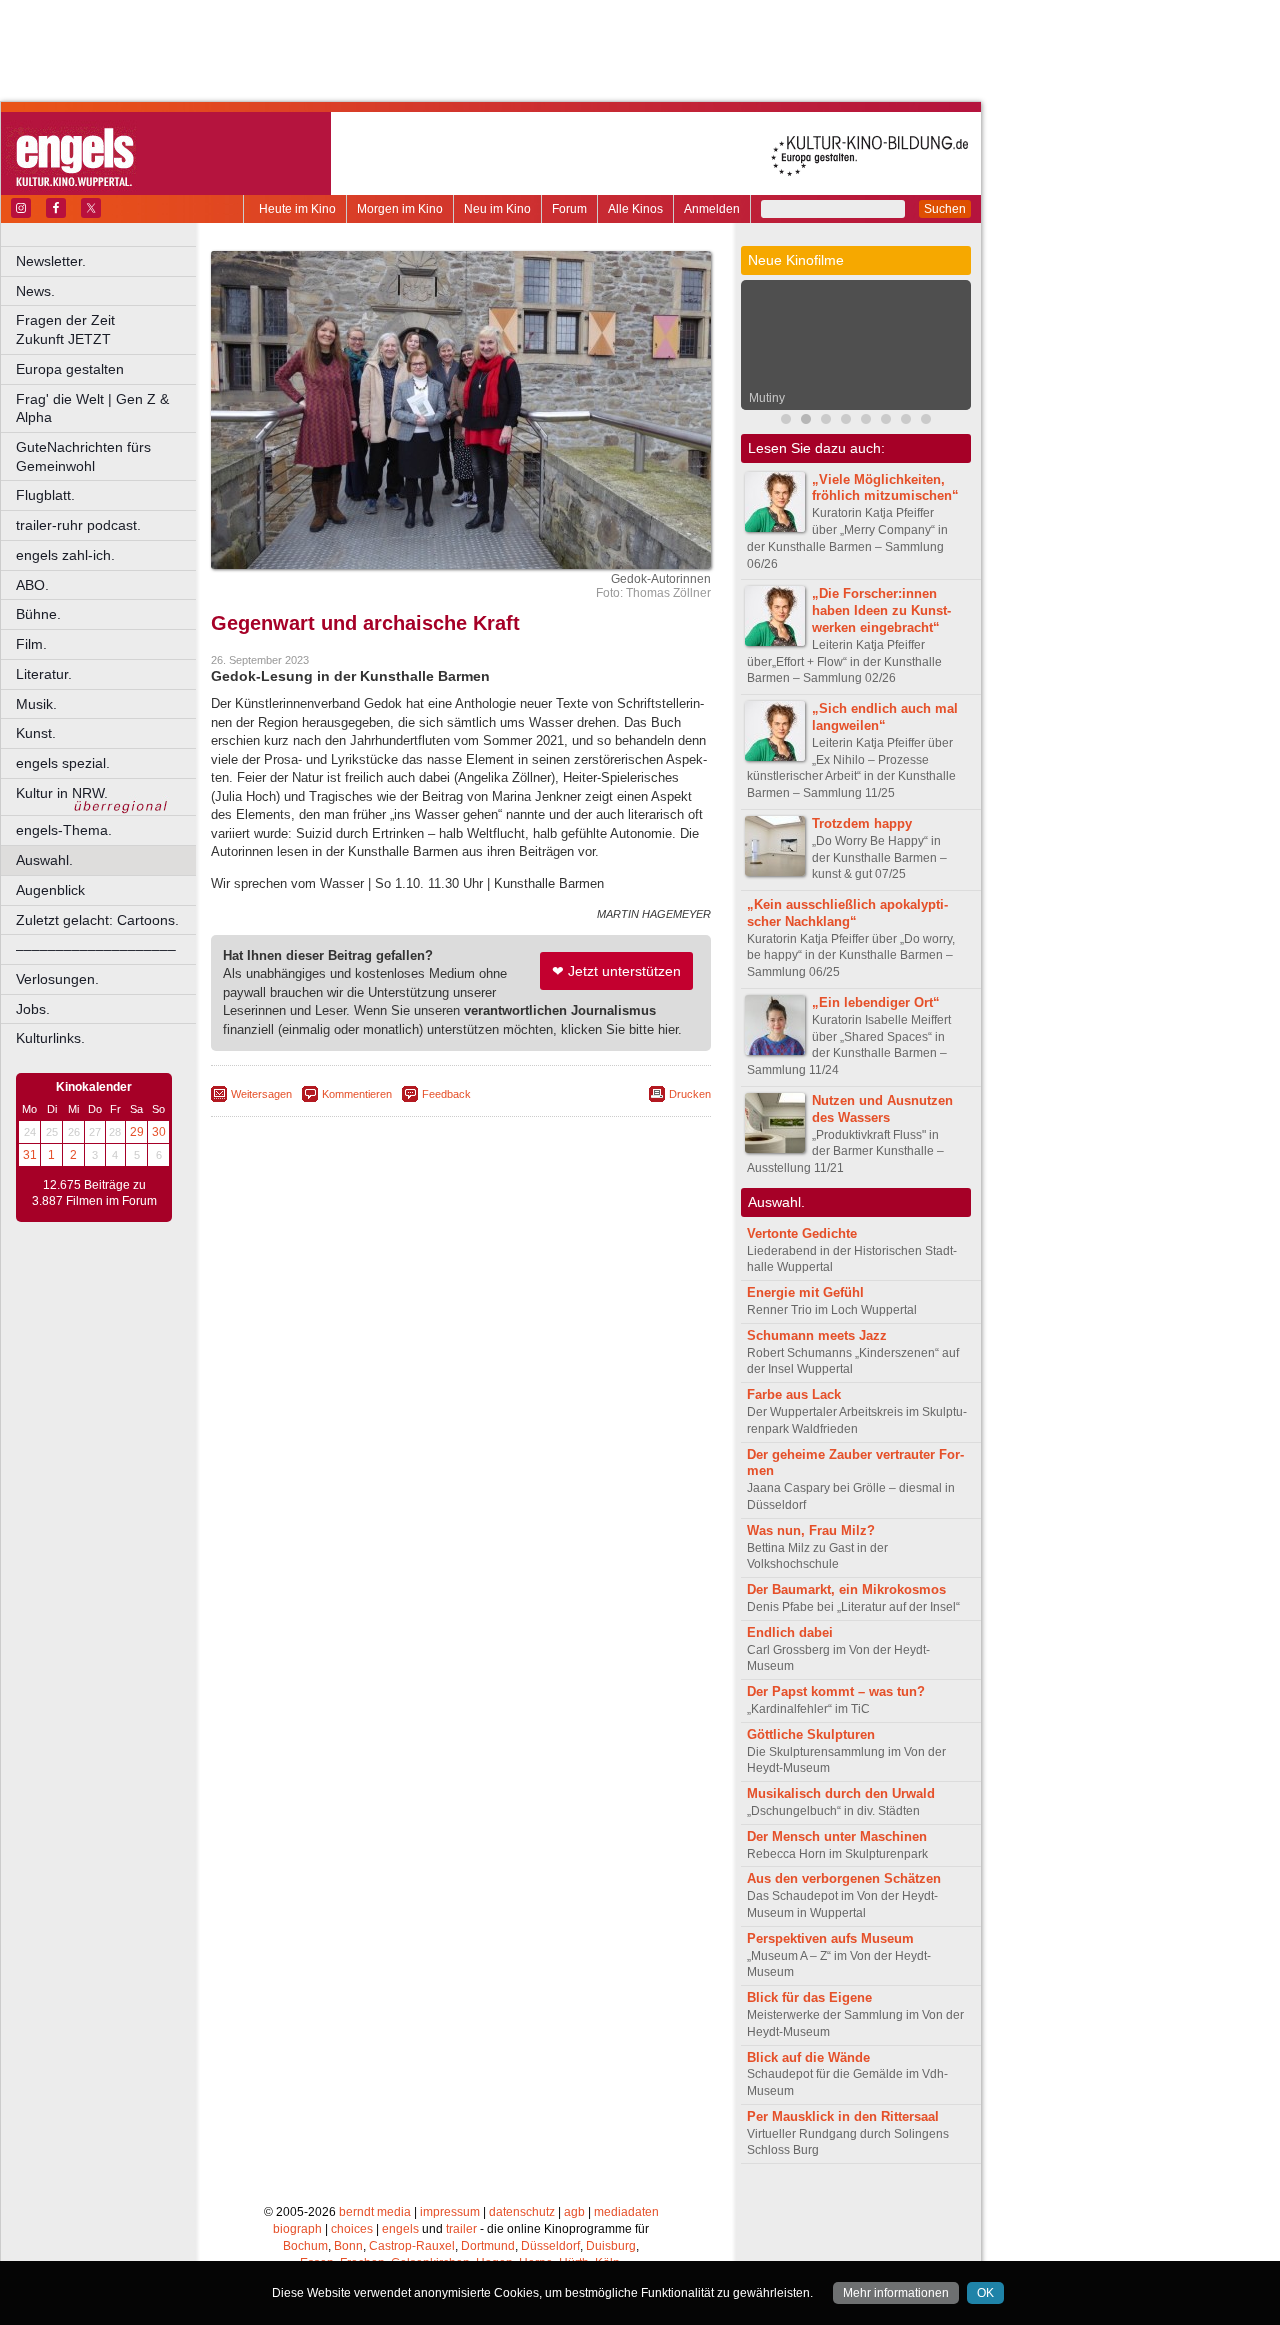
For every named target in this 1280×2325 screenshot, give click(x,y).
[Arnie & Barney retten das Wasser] (926, 421)
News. (35, 291)
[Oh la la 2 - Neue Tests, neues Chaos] (866, 421)
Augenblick (50, 890)
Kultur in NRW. (62, 793)
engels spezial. (63, 763)
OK (985, 2293)
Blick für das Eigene (809, 1997)
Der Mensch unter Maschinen (837, 1836)
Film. (31, 644)
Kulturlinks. (50, 1038)
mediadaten (626, 2212)
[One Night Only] (786, 421)
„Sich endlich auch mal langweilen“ (885, 717)
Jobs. (33, 1009)
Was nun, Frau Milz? (811, 1530)
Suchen (945, 209)
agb (574, 2212)
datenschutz (522, 2212)
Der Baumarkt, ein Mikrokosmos (846, 1589)
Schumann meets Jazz (817, 1335)
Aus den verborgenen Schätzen (844, 1878)
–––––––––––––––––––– (96, 949)
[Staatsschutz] (906, 421)
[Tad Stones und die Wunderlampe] (826, 421)
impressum (450, 2212)
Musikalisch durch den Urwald (841, 1793)
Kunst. (36, 733)
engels (400, 2229)
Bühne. (38, 614)
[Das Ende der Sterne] (846, 421)
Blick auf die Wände (808, 2057)
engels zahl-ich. (65, 555)
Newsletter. (51, 261)
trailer (461, 2229)
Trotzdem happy (862, 823)
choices (352, 2229)
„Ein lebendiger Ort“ (876, 1002)
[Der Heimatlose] (886, 421)
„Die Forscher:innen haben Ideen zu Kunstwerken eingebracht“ (881, 610)
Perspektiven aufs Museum (830, 1938)
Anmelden (712, 209)
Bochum (305, 2246)
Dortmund (488, 2246)
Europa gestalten (70, 369)
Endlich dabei (790, 1632)
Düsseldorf (550, 2246)
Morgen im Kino (400, 209)
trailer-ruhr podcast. (78, 525)
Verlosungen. (57, 979)
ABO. (32, 585)
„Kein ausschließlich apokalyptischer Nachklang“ (847, 913)
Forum (569, 209)
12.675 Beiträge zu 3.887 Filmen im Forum (94, 1193)
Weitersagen (261, 1094)
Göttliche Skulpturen (811, 1734)
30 (159, 1132)
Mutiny (767, 398)
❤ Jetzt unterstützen (616, 971)
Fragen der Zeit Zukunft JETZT (107, 329)
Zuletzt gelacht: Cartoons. (97, 920)
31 (30, 1155)
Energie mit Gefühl (805, 1292)
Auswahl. (44, 860)
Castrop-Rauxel (412, 2246)
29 (137, 1132)
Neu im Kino (497, 209)
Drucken (690, 1094)
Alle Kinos (635, 209)
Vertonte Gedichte (802, 1233)
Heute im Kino (297, 209)
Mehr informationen (896, 2293)
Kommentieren (357, 1094)
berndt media (375, 2212)
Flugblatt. (45, 495)
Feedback (446, 1094)
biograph (297, 2229)
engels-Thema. (64, 830)
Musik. (36, 704)
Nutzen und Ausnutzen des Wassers (882, 1109)
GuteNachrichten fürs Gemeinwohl (83, 456)
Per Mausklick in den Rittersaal (843, 2116)
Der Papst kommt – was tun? (836, 1691)
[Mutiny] (806, 421)
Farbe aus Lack (794, 1394)
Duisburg (611, 2246)
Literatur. (44, 674)
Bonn (348, 2246)
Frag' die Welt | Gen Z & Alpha (92, 408)
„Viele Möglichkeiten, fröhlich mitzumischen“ (885, 488)
